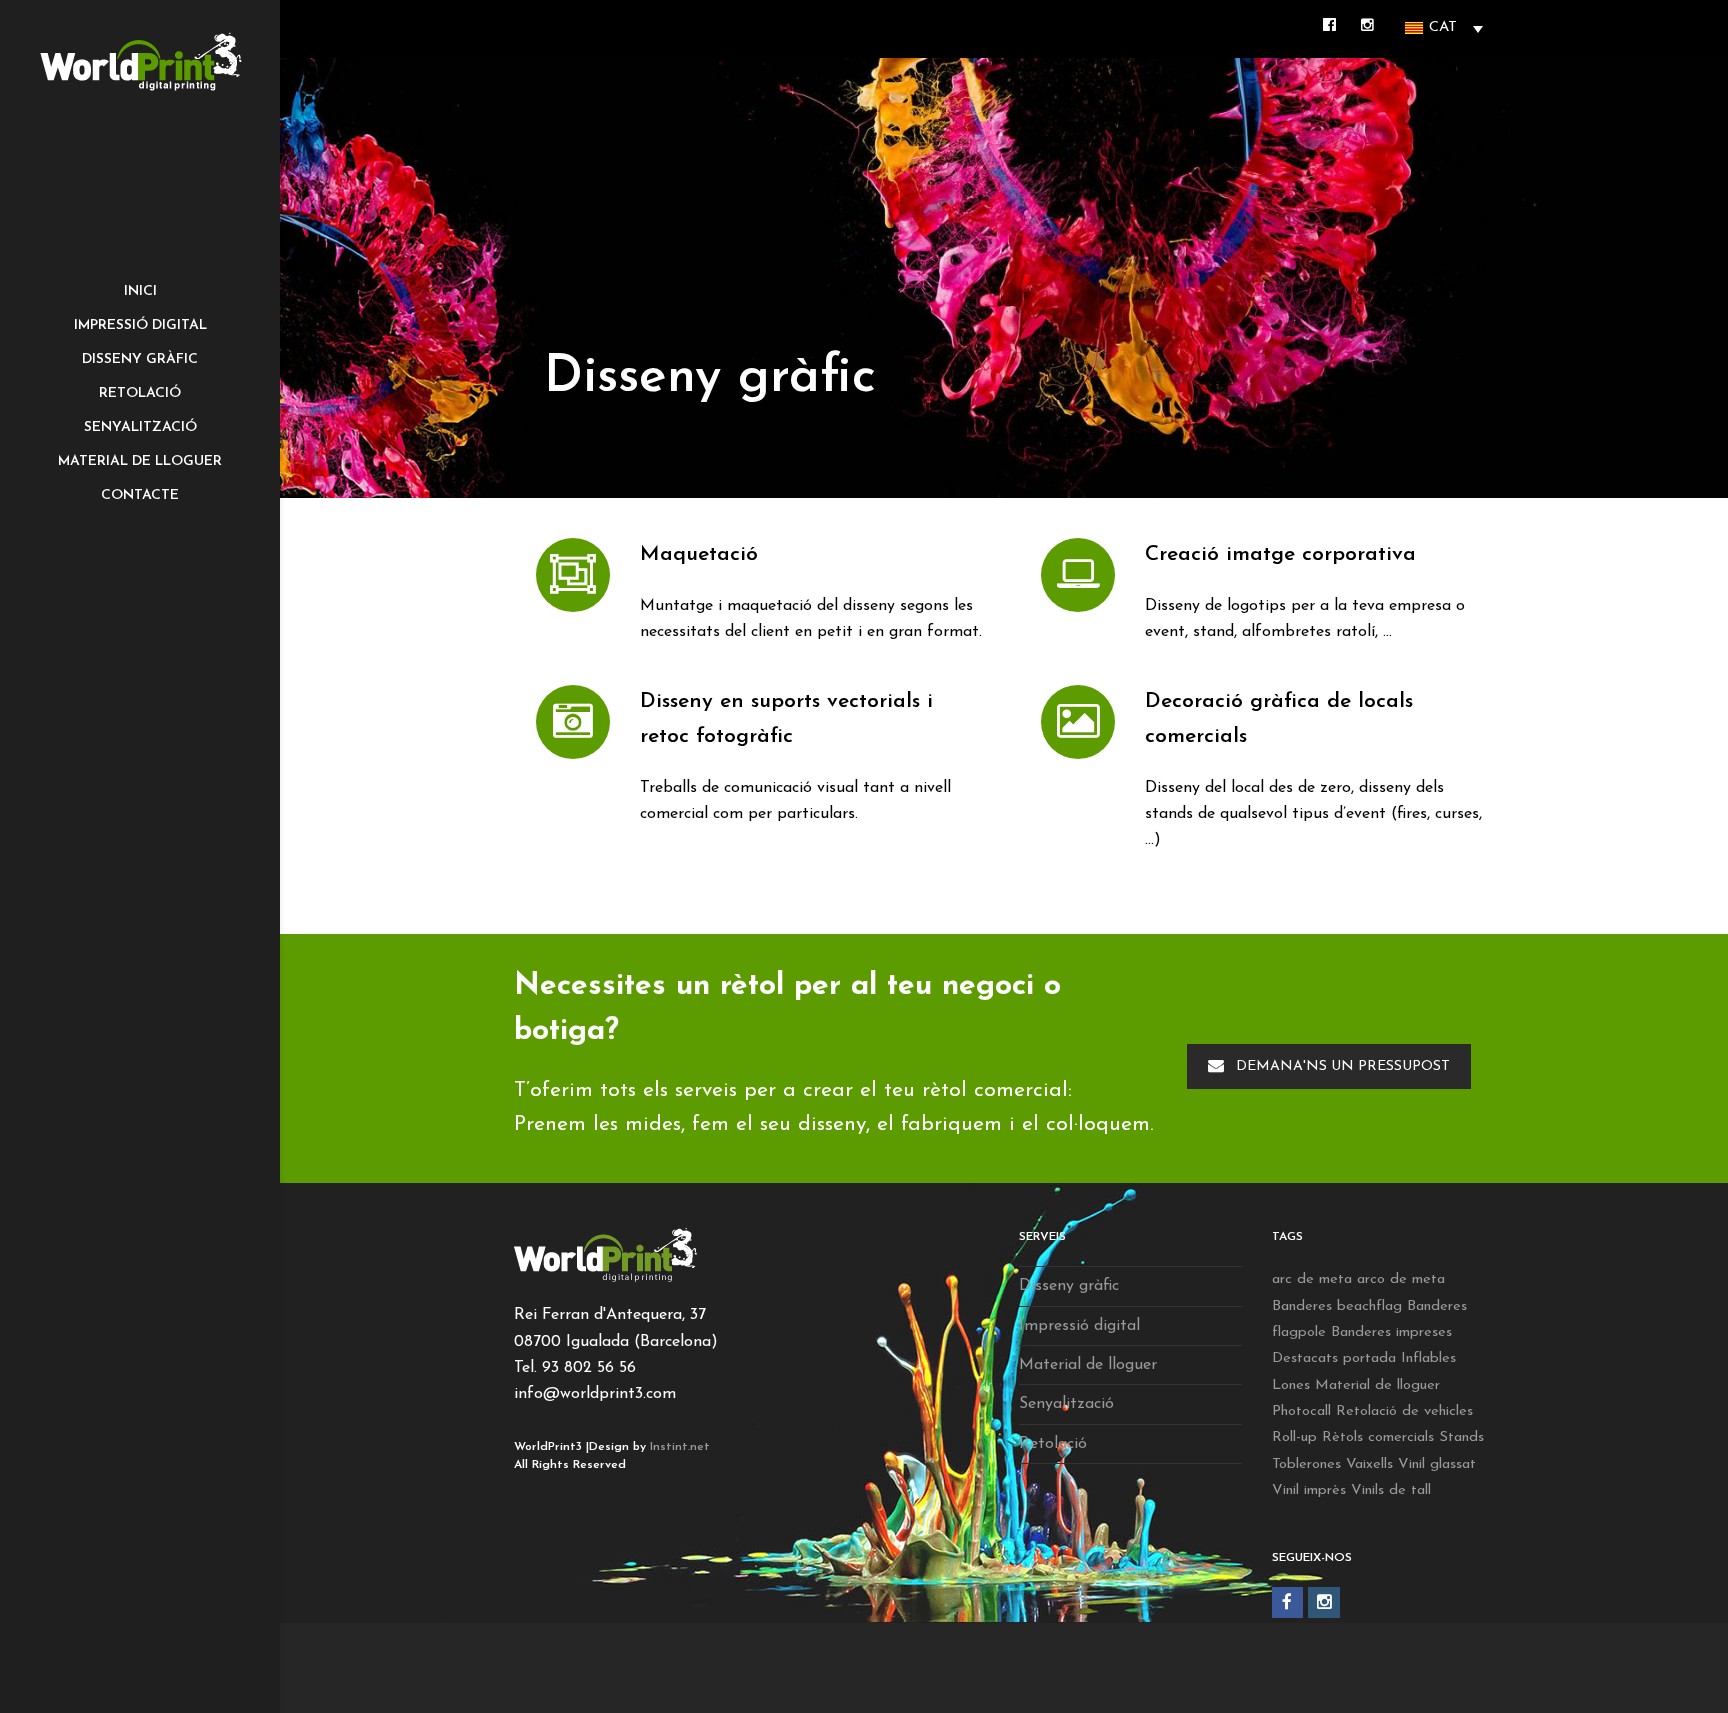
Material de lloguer (1088, 1365)
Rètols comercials (1378, 1437)
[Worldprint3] (140, 62)
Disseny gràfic (1069, 1286)
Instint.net (680, 1447)
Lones (1291, 1385)
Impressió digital (1079, 1326)
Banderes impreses (1391, 1332)
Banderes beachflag (1337, 1306)
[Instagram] (1324, 1603)
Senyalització (1066, 1404)
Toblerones (1306, 1464)
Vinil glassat (1437, 1464)
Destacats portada (1334, 1358)
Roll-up (1294, 1437)
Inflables (1428, 1358)
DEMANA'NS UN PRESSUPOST (1343, 1066)
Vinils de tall (1391, 1490)
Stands (1461, 1437)
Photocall (1301, 1411)
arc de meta (1312, 1279)
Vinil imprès (1309, 1490)
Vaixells (1369, 1464)
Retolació (1053, 1444)
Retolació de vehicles (1404, 1411)
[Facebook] (1288, 1603)
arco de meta (1401, 1279)
